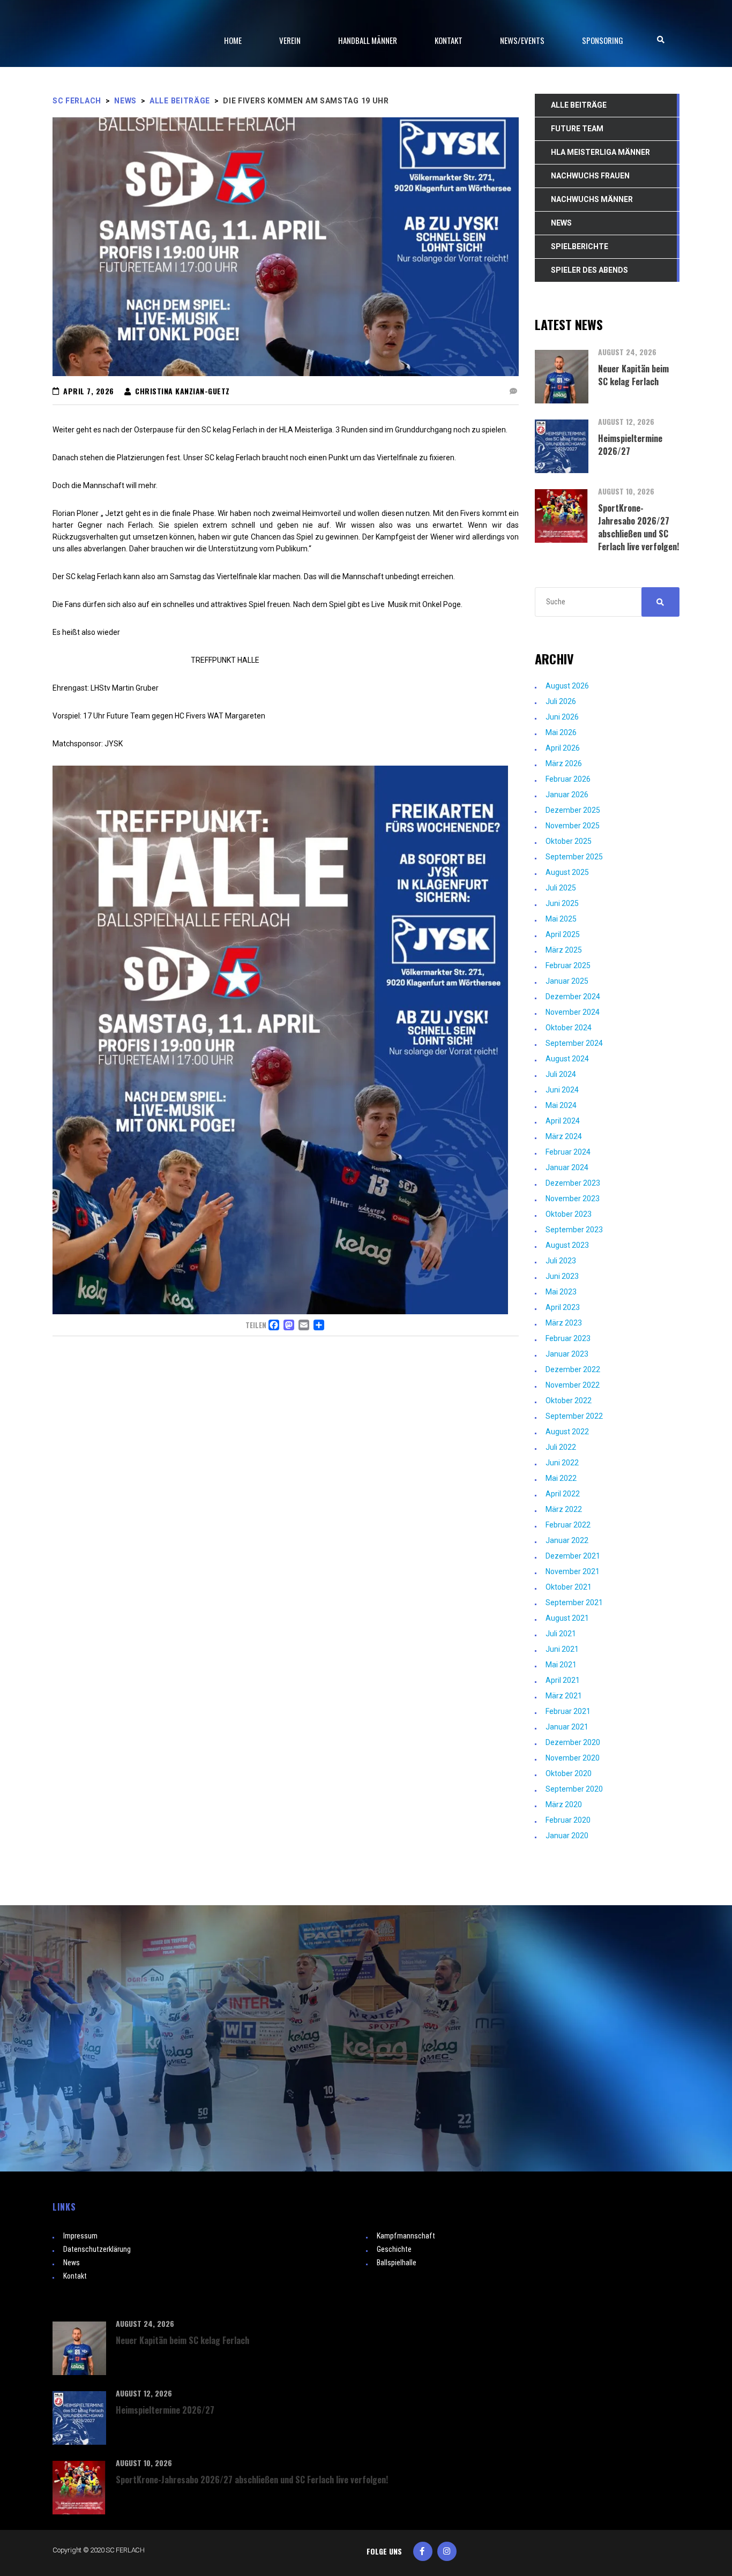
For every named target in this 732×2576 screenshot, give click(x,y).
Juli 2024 (561, 1074)
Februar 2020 (568, 1820)
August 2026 (567, 686)
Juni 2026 (562, 717)
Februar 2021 (568, 1711)
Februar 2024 (568, 1152)
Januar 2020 (567, 1836)
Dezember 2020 (573, 1742)
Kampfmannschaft (406, 2236)
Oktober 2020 (569, 1773)
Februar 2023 (568, 1338)
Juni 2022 (562, 1463)
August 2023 (567, 1245)
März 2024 (564, 1136)
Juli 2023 (561, 1261)
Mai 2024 (561, 1105)
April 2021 (563, 1680)
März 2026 (564, 763)
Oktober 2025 (569, 841)
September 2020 (574, 1789)
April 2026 (563, 748)
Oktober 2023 (569, 1214)
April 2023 (563, 1307)
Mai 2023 (561, 1292)
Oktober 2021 (569, 1587)
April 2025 (563, 934)
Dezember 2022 (573, 1369)
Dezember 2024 (573, 997)
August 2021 (567, 1618)
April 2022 (563, 1494)
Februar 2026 (568, 779)
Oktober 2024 (569, 1028)
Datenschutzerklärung (97, 2249)
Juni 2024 (562, 1090)
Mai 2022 (561, 1478)
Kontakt (75, 2276)
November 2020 (573, 1758)
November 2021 (573, 1571)
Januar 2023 (567, 1354)
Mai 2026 (561, 732)
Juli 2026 (561, 701)
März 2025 (564, 950)
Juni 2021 (562, 1649)
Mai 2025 (561, 919)
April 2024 (563, 1121)
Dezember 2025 (573, 810)
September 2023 (574, 1230)
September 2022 (574, 1416)
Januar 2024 (567, 1167)
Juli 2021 (561, 1634)
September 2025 (574, 857)
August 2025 (567, 872)
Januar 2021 (567, 1727)
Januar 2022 (567, 1540)
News (72, 2263)
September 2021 (574, 1602)
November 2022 (573, 1385)
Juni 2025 (562, 903)
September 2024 (574, 1043)
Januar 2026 (567, 795)
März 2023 (564, 1323)
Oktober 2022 (569, 1401)
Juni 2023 (562, 1276)
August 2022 (567, 1432)
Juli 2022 (561, 1447)
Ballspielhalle (397, 2263)
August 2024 (567, 1059)
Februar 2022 (568, 1525)
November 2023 (573, 1199)
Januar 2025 (567, 981)
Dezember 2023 (573, 1183)
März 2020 (564, 1804)
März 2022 (564, 1509)
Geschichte (394, 2249)
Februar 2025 (568, 965)
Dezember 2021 (573, 1556)
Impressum (80, 2236)
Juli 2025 (561, 888)
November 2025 (573, 826)
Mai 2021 (561, 1665)
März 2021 (564, 1696)
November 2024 (573, 1012)
